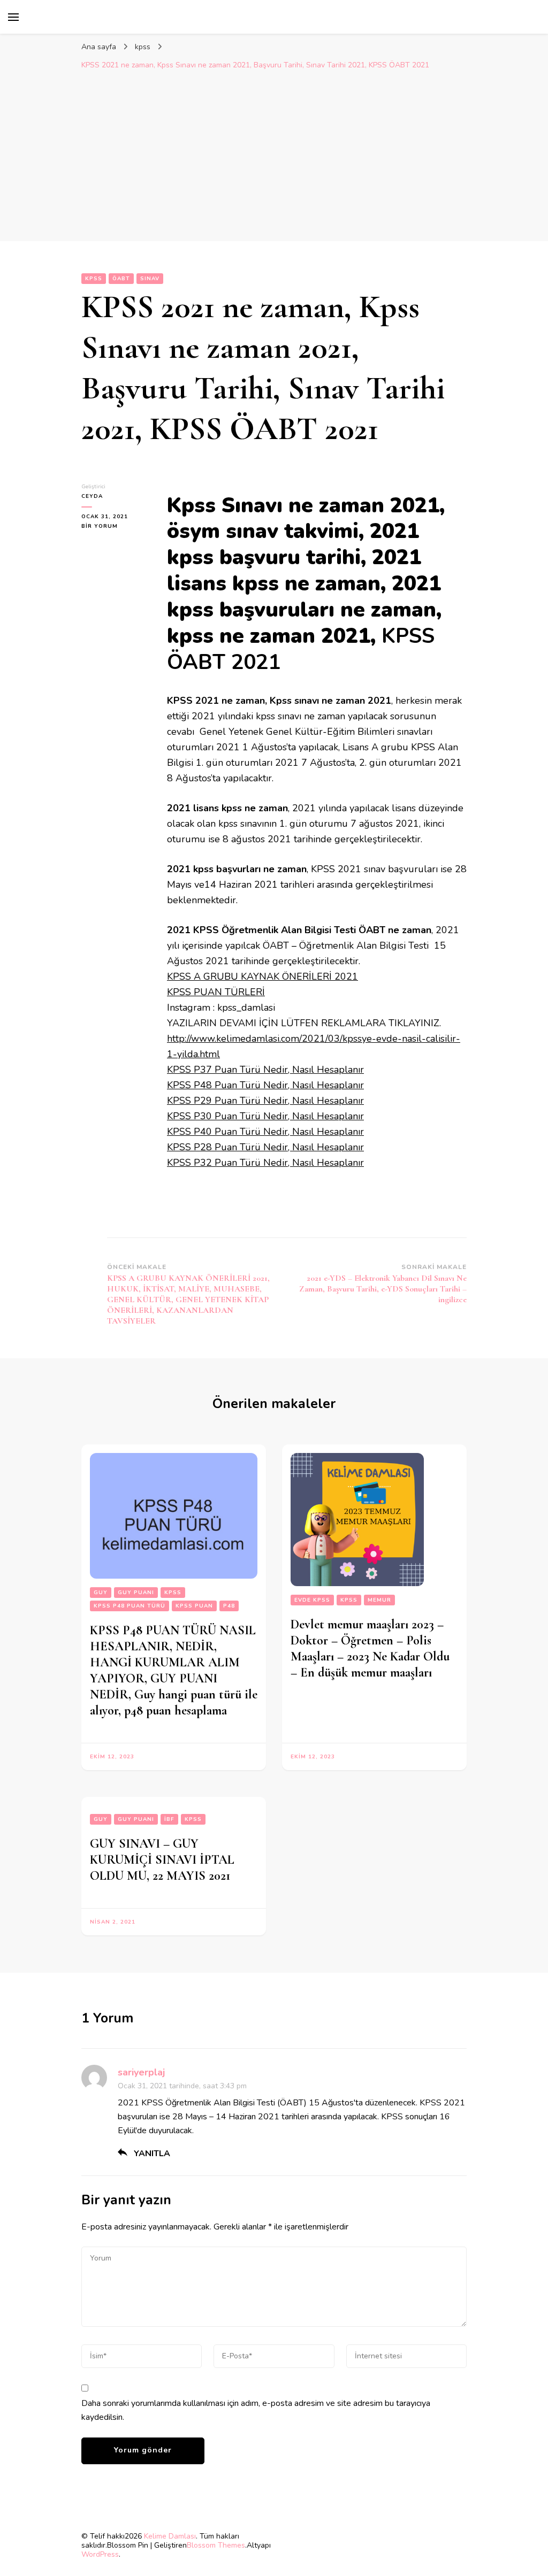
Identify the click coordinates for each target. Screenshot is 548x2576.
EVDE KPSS (312, 1600)
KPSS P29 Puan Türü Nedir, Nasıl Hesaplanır (265, 1101)
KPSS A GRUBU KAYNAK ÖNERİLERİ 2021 (262, 976)
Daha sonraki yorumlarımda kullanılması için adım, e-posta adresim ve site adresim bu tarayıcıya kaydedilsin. (256, 2410)
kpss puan (194, 1606)
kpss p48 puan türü (130, 1606)
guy (101, 1593)
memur (379, 1600)
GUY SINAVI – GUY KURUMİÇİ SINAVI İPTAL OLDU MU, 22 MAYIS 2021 (162, 1860)
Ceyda (92, 496)
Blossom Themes (216, 2545)
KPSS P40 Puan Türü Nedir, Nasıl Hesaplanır (265, 1132)
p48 (229, 1606)
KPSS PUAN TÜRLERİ (216, 992)
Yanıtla (152, 2154)
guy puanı (136, 1593)
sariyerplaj (141, 2072)
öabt (121, 279)
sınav (150, 279)
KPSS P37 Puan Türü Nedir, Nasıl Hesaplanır (265, 1070)
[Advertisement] (274, 156)
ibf (169, 1819)
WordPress (100, 2554)
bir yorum (100, 526)
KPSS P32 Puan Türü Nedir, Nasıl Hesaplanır (265, 1163)
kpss (94, 279)
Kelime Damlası (170, 2536)
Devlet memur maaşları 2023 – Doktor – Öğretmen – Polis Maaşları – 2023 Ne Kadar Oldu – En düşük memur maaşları (370, 1648)
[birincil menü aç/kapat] (13, 17)
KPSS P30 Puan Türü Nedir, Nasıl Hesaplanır (265, 1116)
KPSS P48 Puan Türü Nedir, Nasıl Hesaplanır (265, 1085)
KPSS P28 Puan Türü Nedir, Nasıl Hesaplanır (265, 1147)
